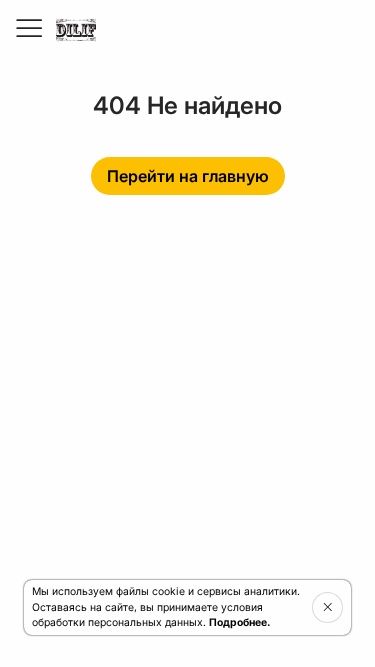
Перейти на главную (188, 176)
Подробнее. (239, 622)
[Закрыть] (327, 607)
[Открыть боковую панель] (28, 28)
